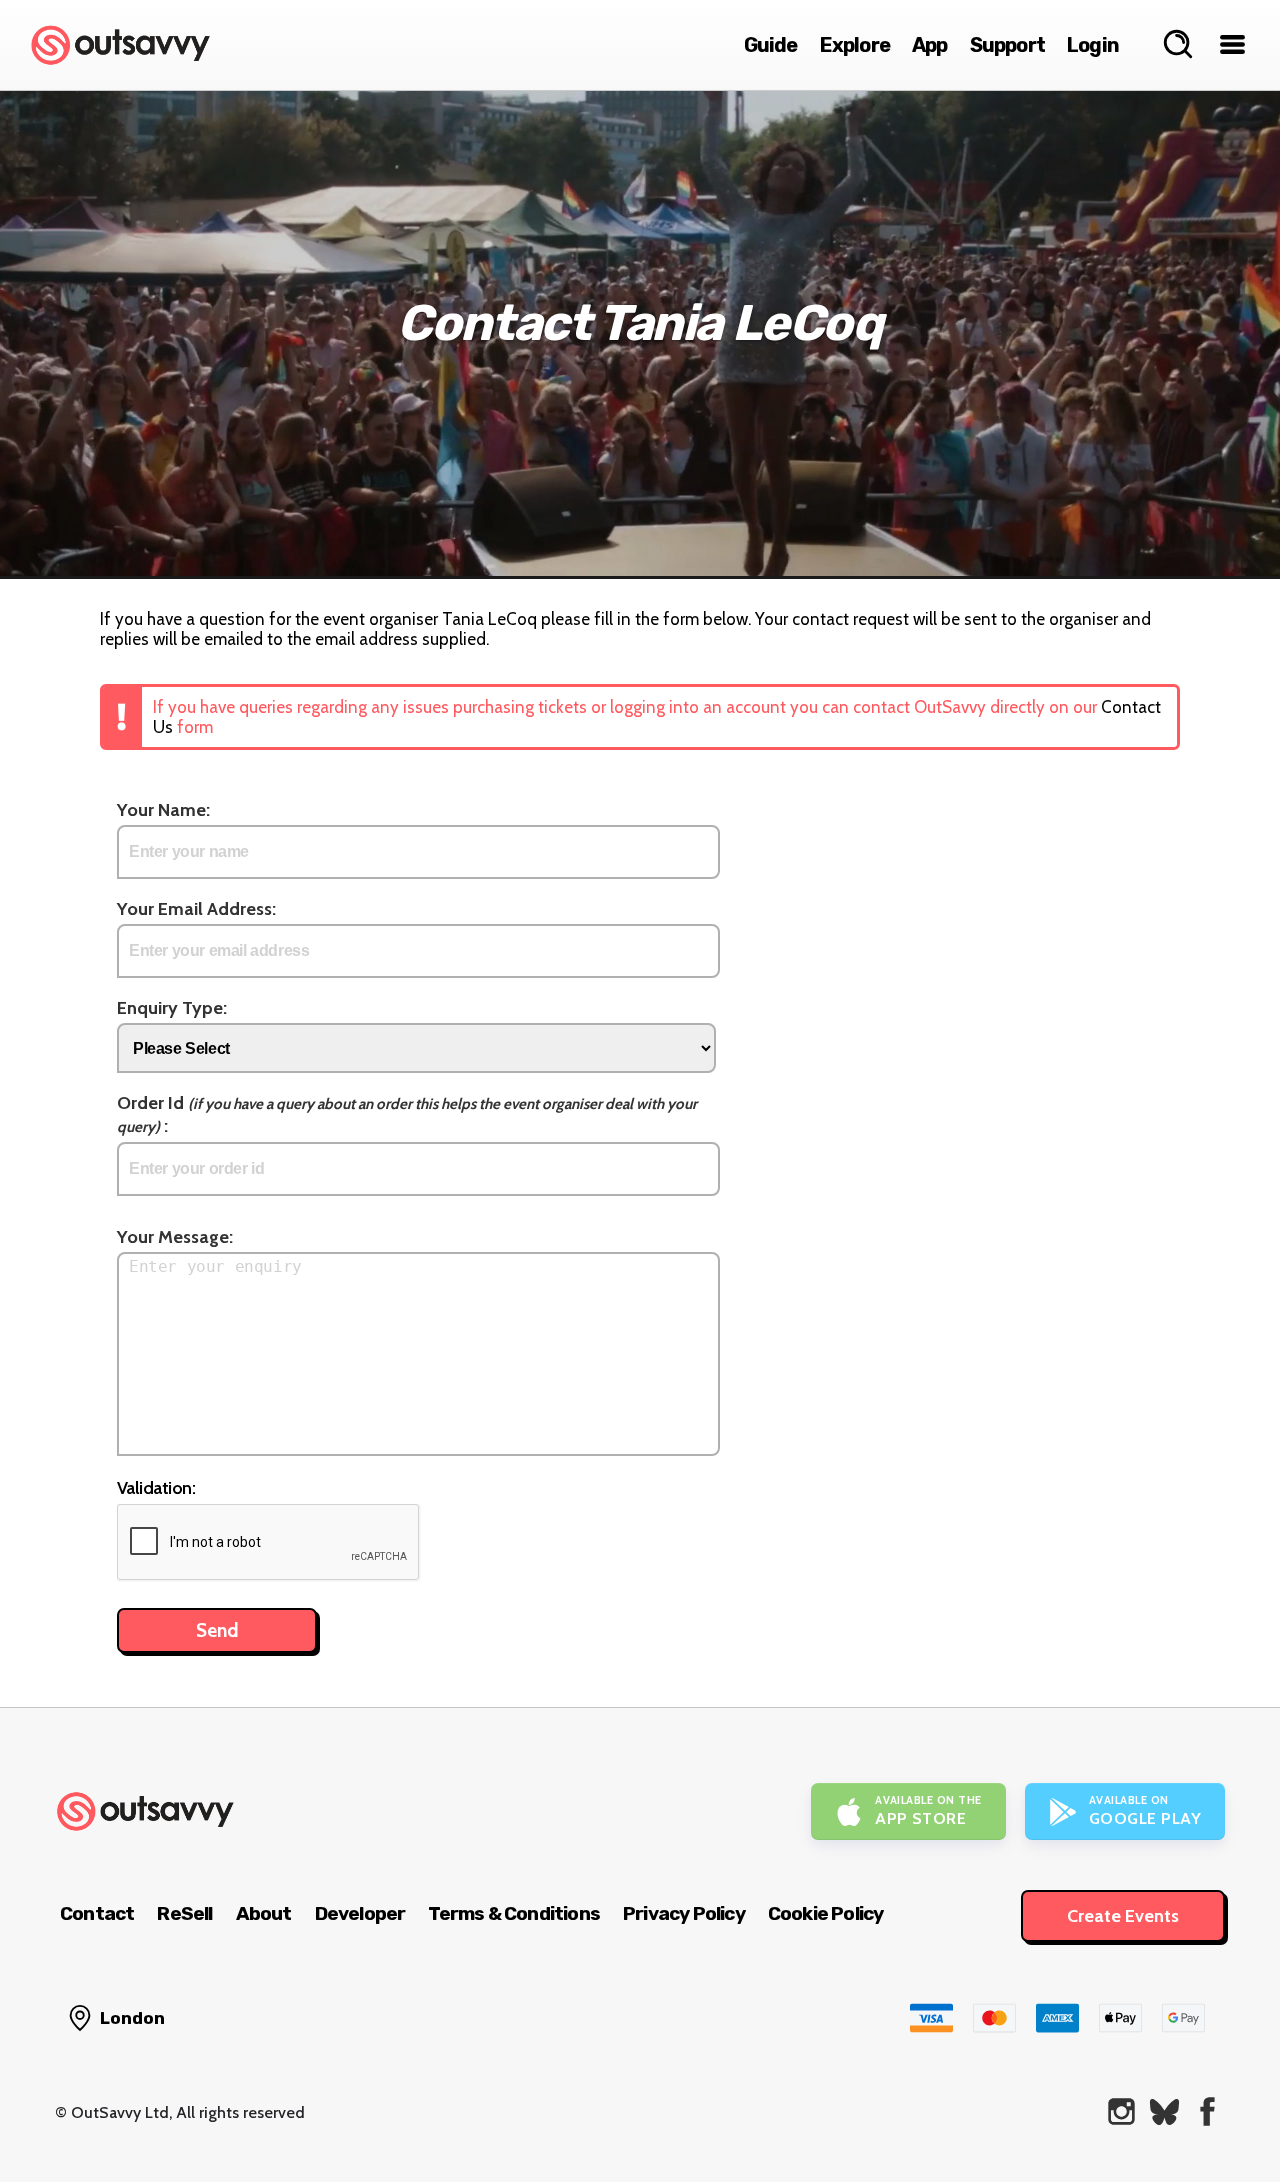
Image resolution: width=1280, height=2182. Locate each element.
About (264, 1913)
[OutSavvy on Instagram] (1121, 2111)
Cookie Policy (826, 1913)
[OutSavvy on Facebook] (1207, 2111)
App (930, 45)
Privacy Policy (684, 1913)
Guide (771, 45)
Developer (360, 1913)
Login (1093, 45)
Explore (855, 45)
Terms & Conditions (514, 1913)
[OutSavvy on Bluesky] (1164, 2111)
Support (1007, 45)
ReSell (184, 1913)
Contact (97, 1913)
